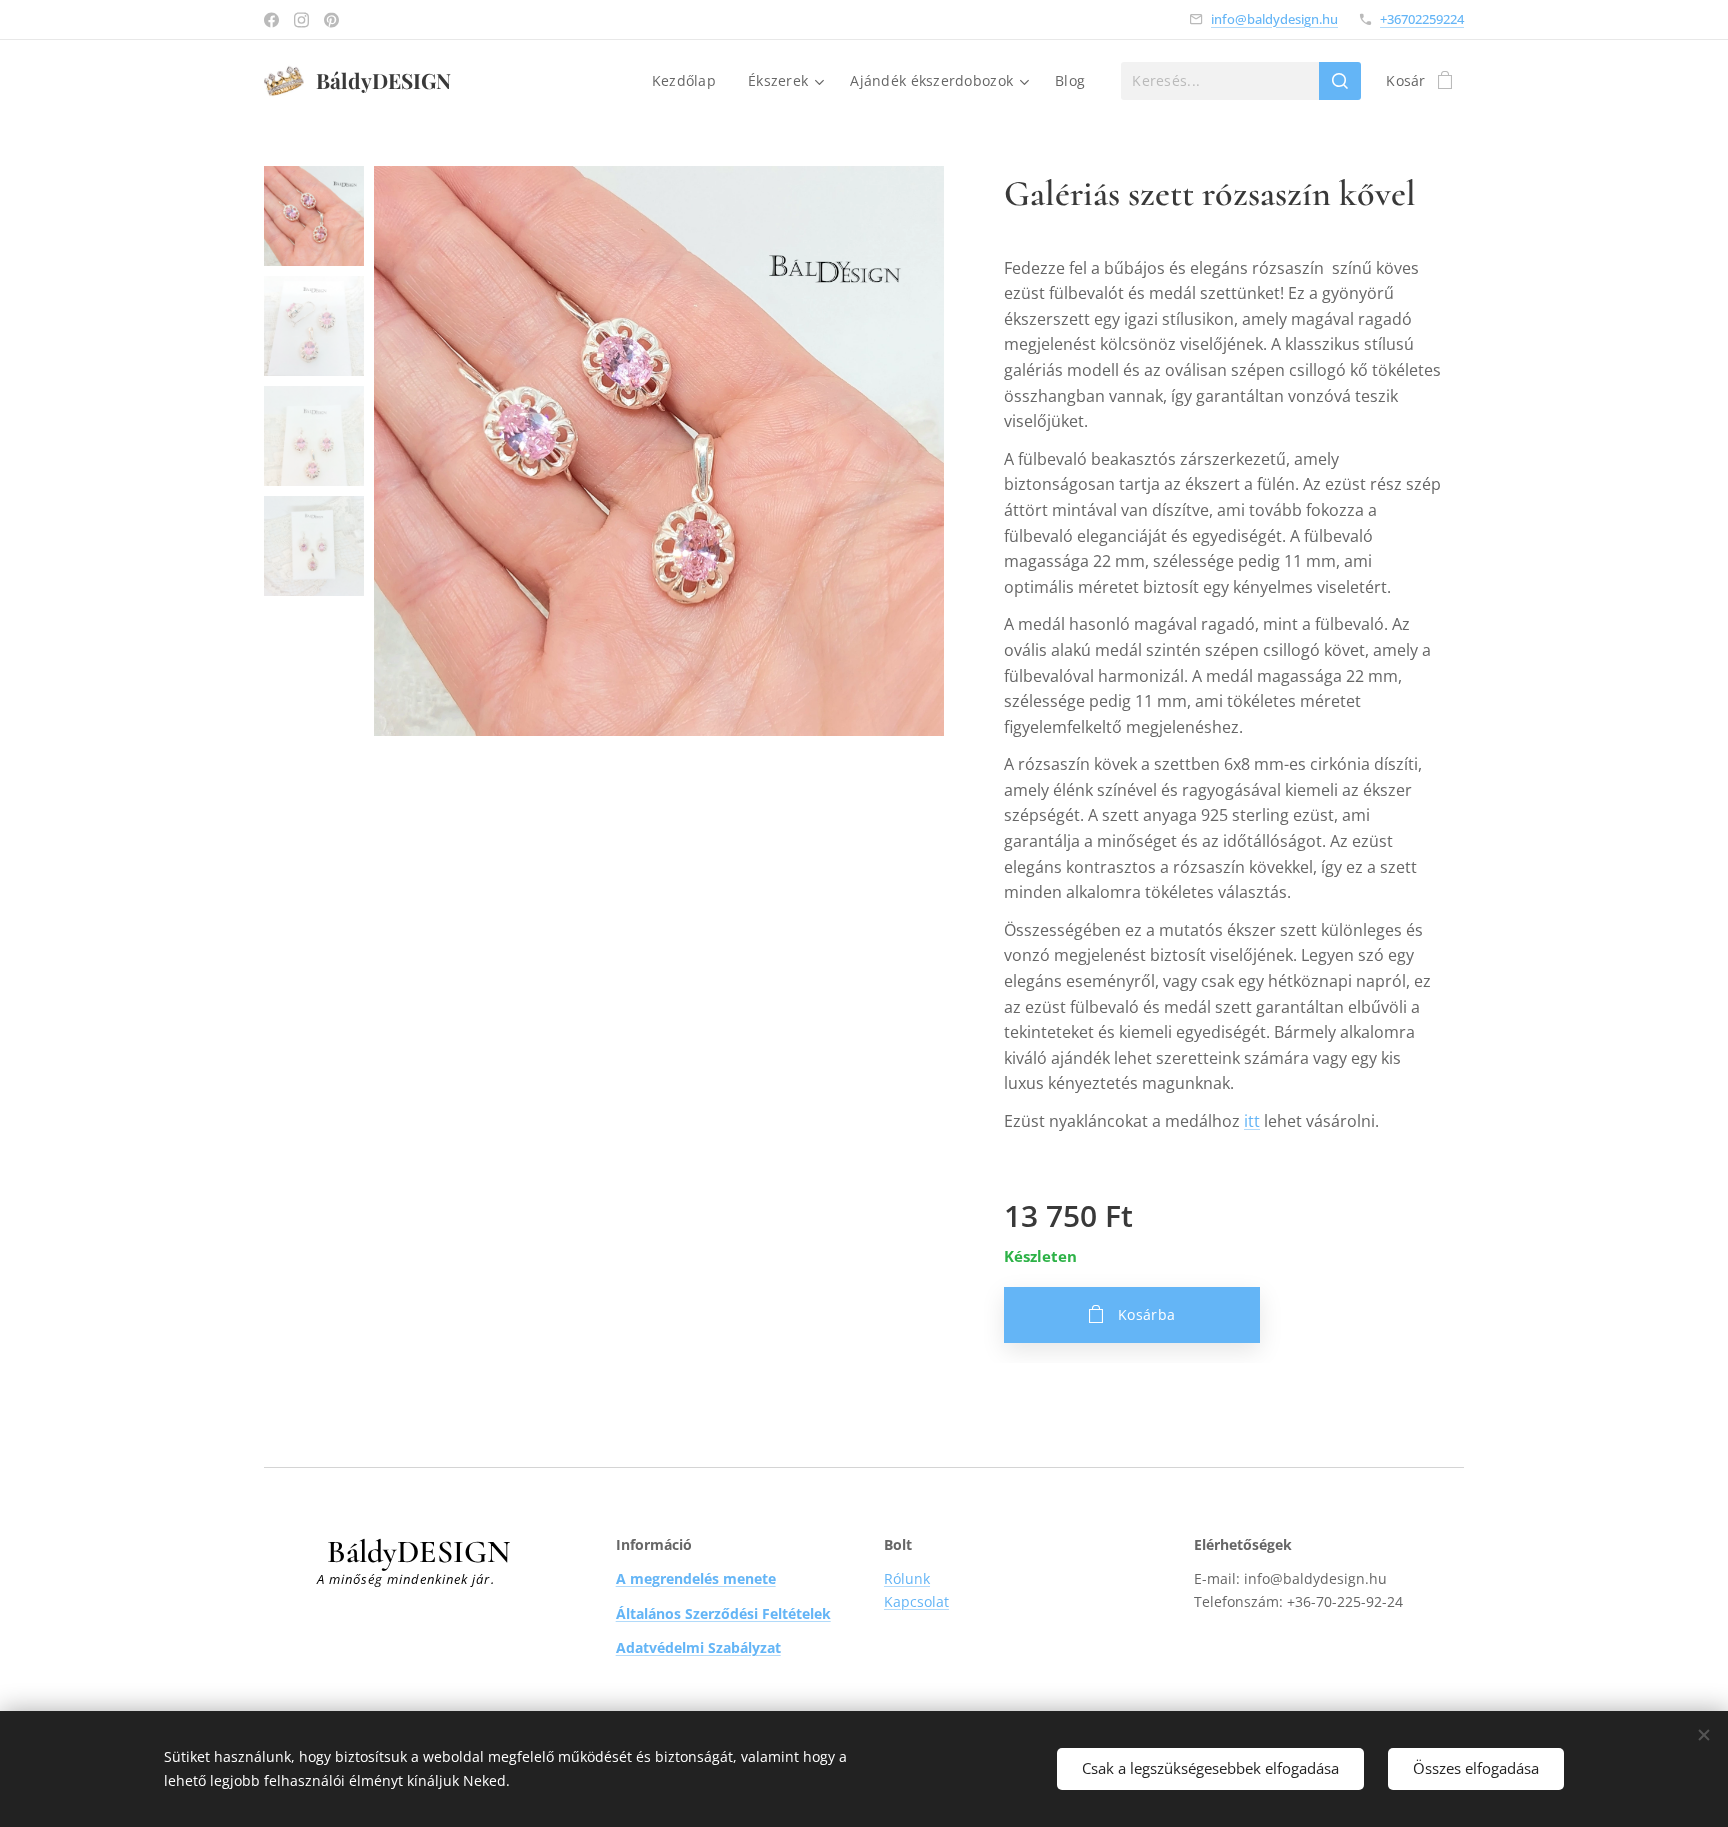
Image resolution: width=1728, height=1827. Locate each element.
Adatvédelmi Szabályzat (698, 1647)
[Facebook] (271, 20)
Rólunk (907, 1578)
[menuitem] (689, 81)
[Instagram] (301, 20)
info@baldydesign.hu (1274, 19)
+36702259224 (1422, 19)
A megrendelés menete (696, 1578)
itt (1252, 1121)
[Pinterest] (331, 20)
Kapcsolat (916, 1601)
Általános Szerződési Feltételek (723, 1613)
